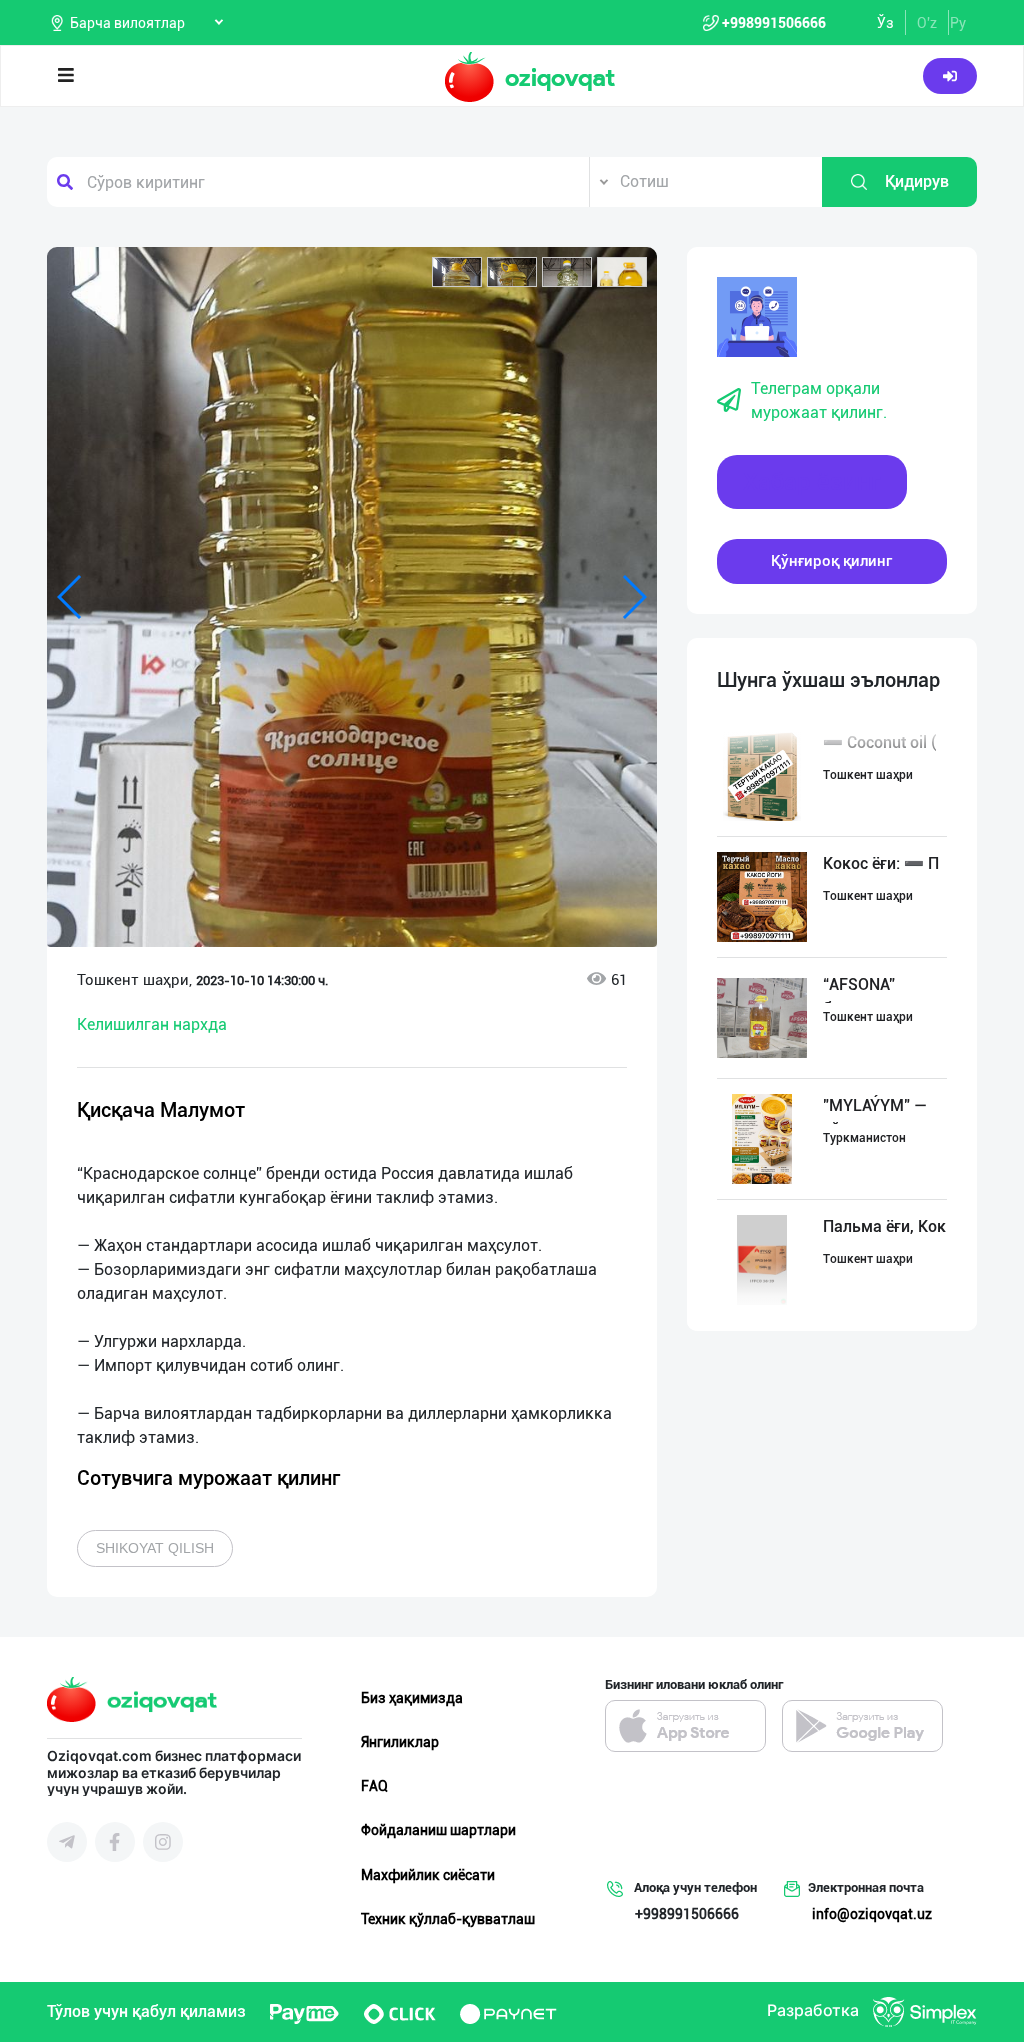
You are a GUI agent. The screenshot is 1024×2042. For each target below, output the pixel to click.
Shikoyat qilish (155, 1548)
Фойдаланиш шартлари (438, 1830)
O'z (927, 23)
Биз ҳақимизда (412, 1698)
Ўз (885, 23)
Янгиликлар (400, 1742)
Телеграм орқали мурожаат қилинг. (819, 400)
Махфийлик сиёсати (428, 1875)
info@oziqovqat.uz (872, 1914)
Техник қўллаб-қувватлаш (448, 1919)
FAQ (374, 1786)
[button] (457, 272)
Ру (958, 23)
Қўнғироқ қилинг (831, 561)
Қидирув (917, 181)
